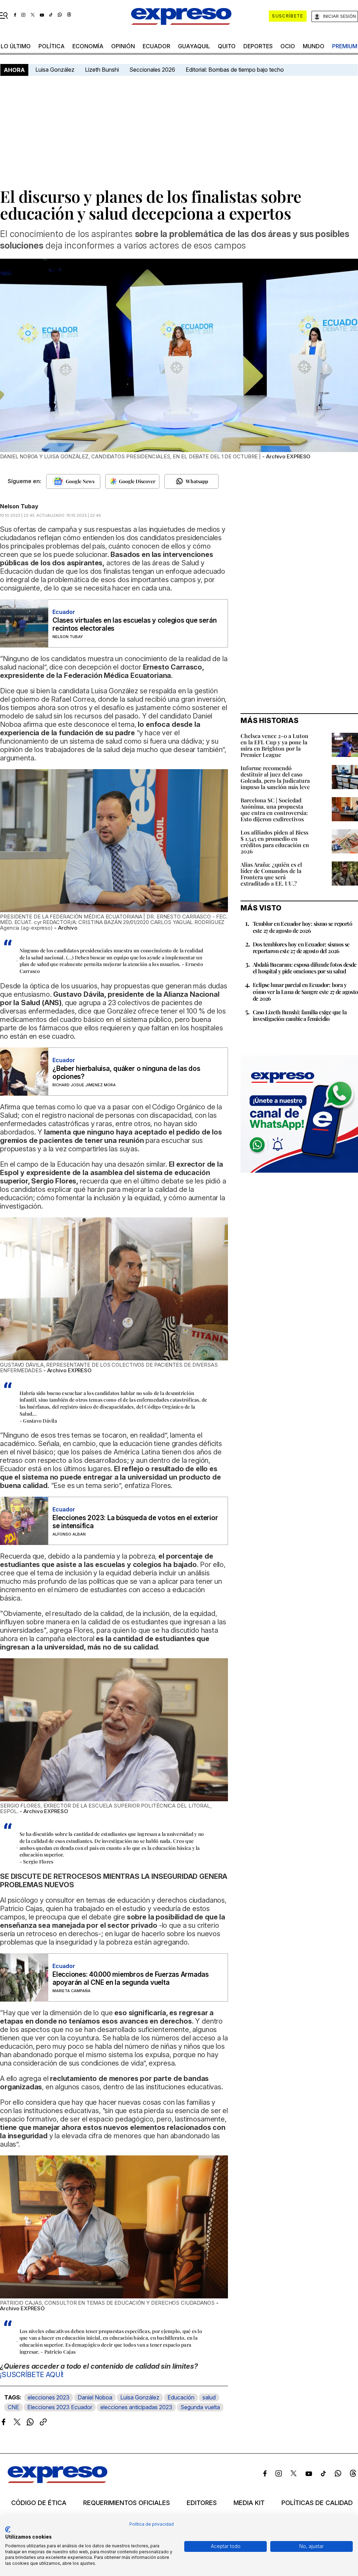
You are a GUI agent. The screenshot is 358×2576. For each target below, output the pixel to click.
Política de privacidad (152, 2524)
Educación (181, 2397)
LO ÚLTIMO (16, 46)
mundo (314, 46)
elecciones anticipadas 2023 (136, 2407)
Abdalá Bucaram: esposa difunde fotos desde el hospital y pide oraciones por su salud (305, 968)
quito (227, 46)
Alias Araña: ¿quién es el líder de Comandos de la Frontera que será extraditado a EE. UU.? (271, 874)
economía (88, 46)
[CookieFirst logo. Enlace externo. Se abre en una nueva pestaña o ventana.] (8, 2530)
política (52, 46)
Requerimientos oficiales (127, 2503)
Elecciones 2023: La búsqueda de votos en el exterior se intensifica (135, 1522)
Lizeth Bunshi (102, 70)
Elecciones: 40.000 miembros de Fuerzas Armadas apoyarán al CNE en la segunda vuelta (131, 1978)
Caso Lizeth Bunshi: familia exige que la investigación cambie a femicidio (300, 1015)
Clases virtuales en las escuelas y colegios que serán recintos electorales (134, 624)
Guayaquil (194, 46)
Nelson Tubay (19, 506)
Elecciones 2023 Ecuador (60, 2407)
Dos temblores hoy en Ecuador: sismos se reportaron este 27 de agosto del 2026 (301, 947)
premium (345, 46)
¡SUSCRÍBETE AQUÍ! (32, 2375)
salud (209, 2397)
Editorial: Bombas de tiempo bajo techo (235, 70)
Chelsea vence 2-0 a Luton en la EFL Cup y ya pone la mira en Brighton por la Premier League (274, 745)
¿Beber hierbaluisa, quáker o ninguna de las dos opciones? (126, 1073)
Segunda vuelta (200, 2407)
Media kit (249, 2503)
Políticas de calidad (317, 2503)
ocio (288, 46)
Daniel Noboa (95, 2397)
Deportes (258, 46)
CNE (13, 2407)
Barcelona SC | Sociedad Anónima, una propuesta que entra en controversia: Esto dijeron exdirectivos (274, 810)
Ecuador (156, 46)
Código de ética (39, 2503)
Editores (202, 2503)
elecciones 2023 (49, 2397)
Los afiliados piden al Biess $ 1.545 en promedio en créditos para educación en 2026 (275, 842)
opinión (123, 46)
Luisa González (55, 70)
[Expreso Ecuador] (58, 2481)
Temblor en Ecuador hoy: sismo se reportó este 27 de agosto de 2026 (302, 927)
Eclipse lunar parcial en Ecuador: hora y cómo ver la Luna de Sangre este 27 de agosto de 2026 (305, 991)
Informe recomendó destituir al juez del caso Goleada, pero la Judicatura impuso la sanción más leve (275, 777)
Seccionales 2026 (152, 70)
